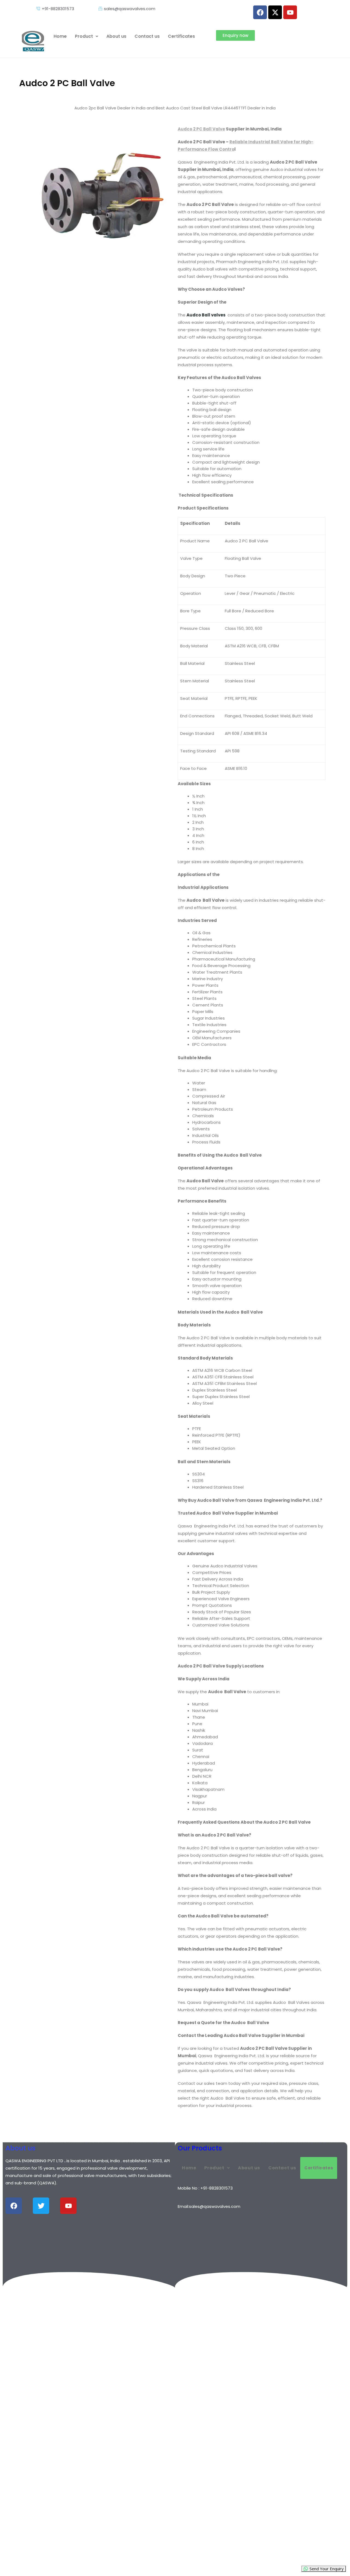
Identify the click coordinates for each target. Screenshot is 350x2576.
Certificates (181, 36)
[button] (87, 36)
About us (116, 36)
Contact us (147, 36)
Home (60, 36)
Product (84, 36)
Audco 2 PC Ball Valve (201, 129)
